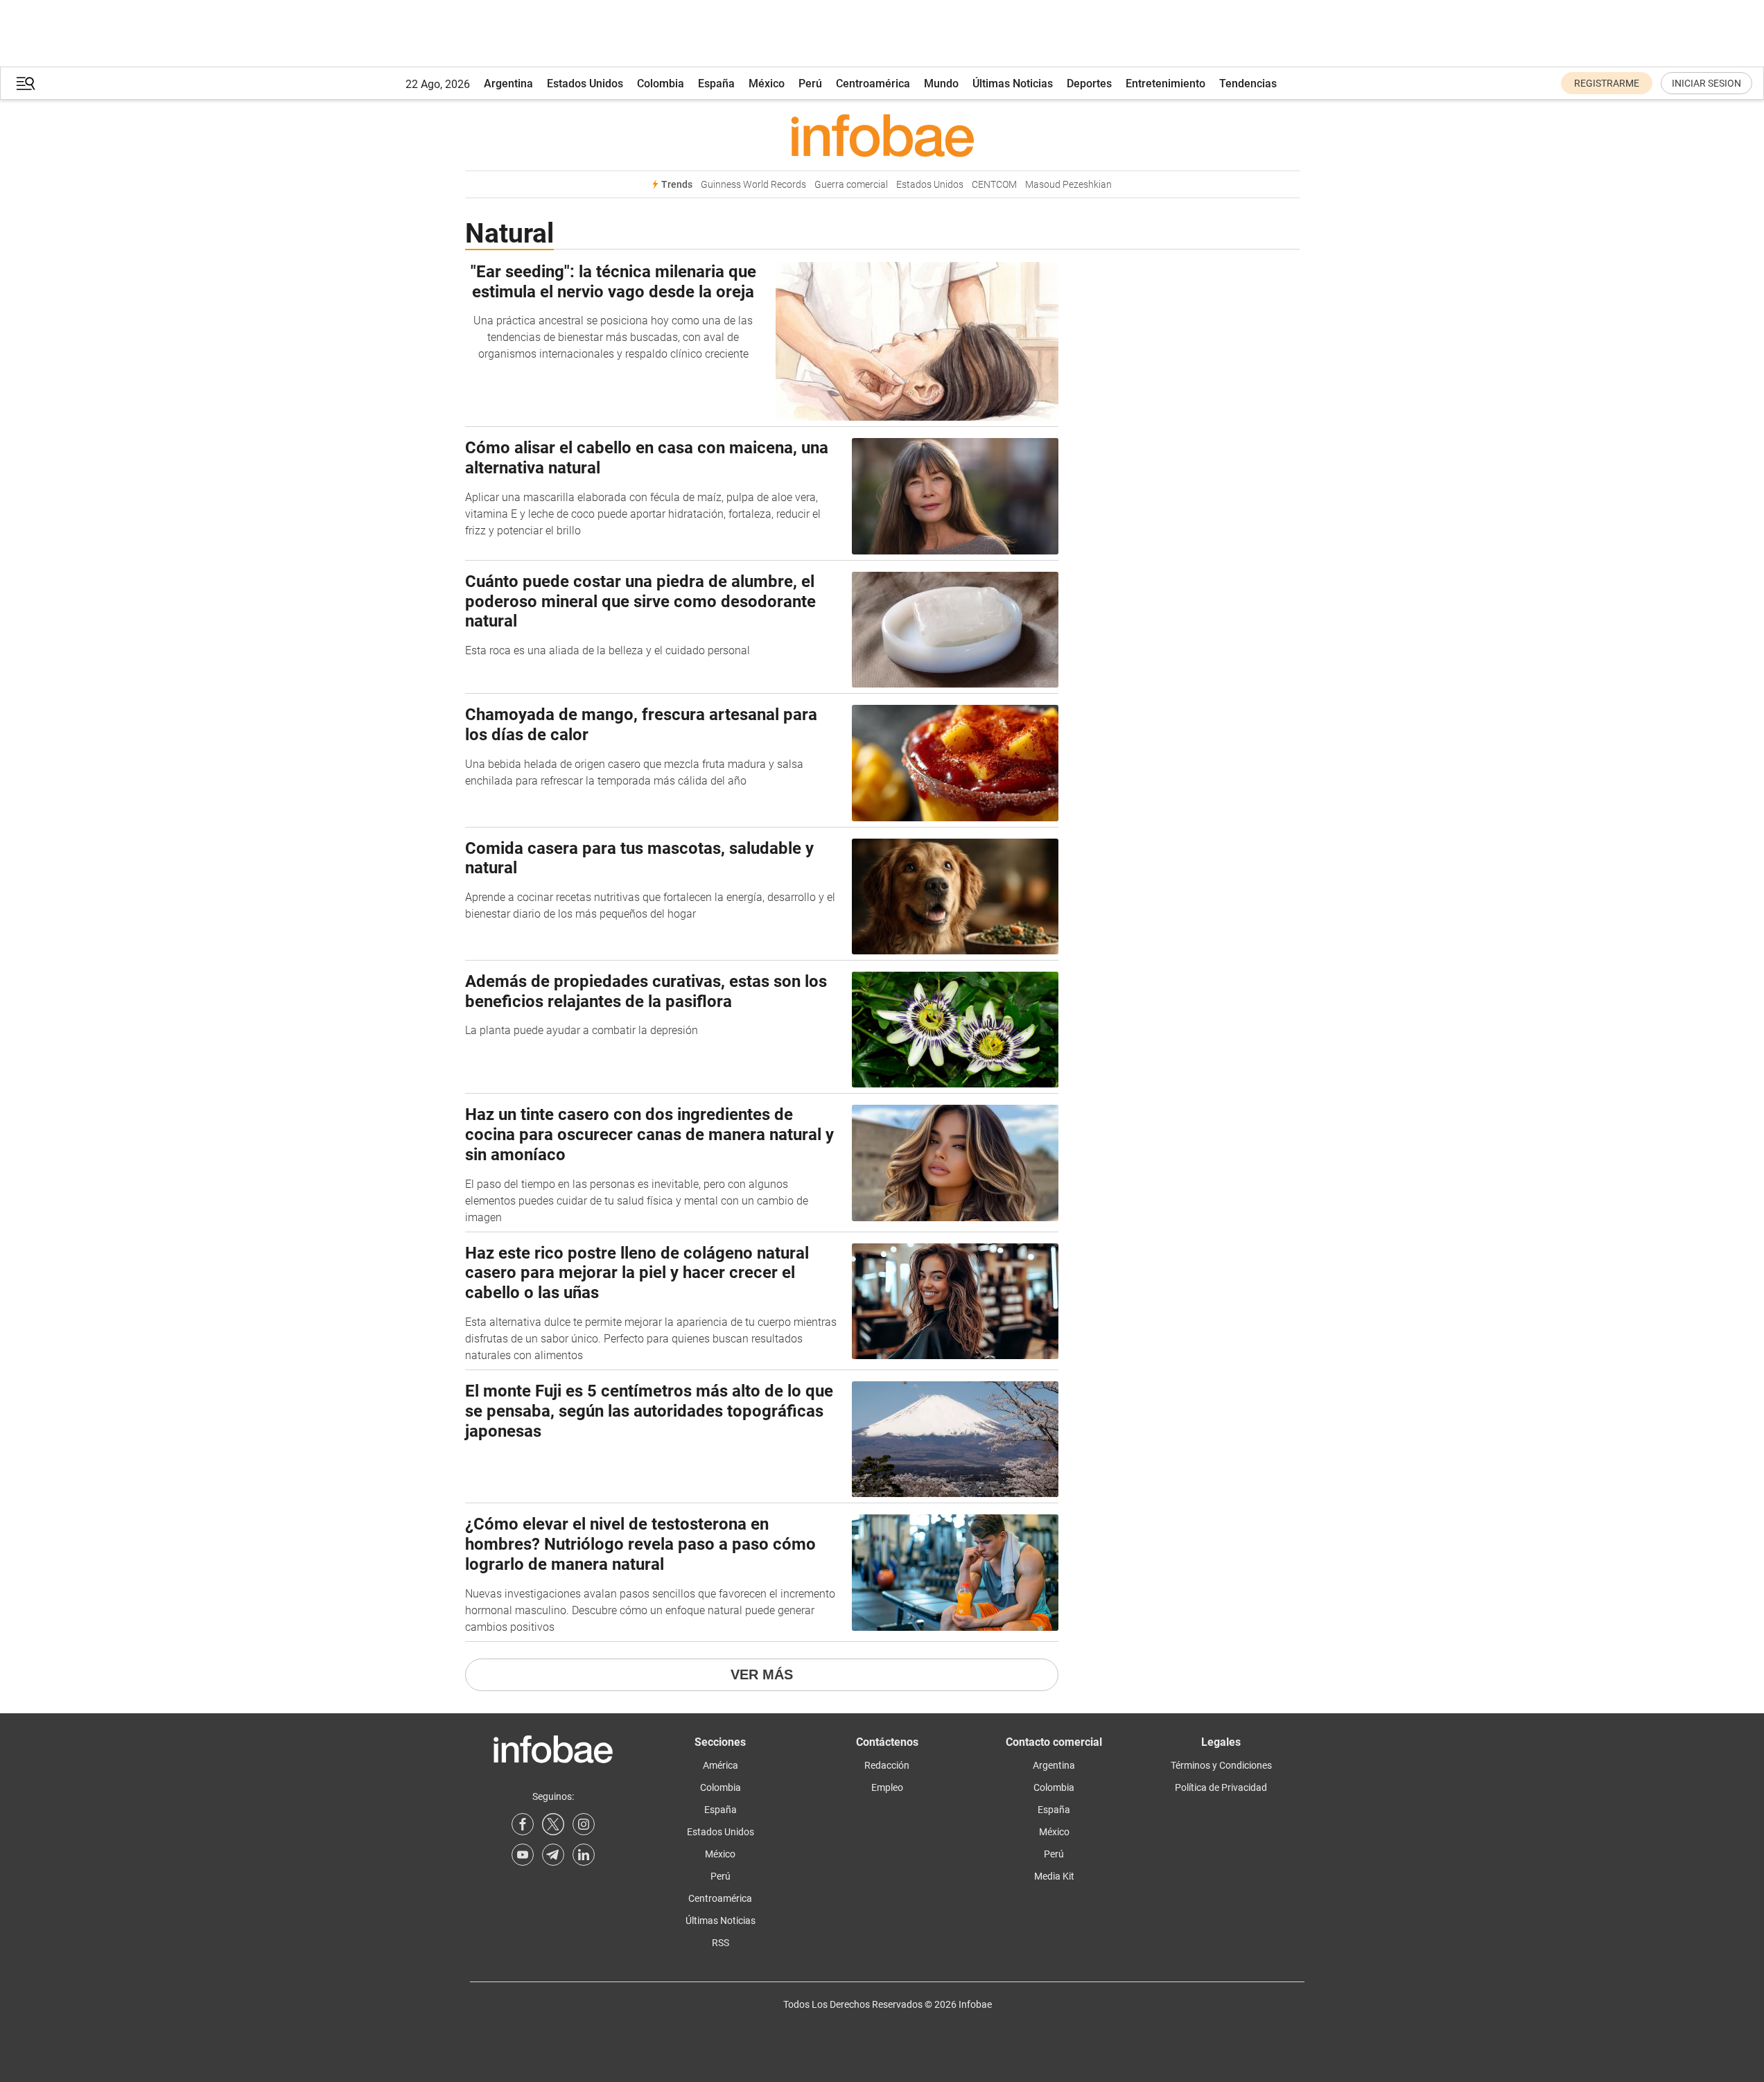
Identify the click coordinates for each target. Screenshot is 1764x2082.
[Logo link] (882, 135)
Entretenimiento (1165, 84)
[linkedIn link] (584, 1855)
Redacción (887, 1765)
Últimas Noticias (1013, 84)
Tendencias (1248, 84)
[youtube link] (523, 1855)
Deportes (1089, 84)
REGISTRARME (1607, 83)
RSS (721, 1943)
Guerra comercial (851, 185)
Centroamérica (873, 84)
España (716, 84)
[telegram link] (553, 1855)
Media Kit (1054, 1876)
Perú (810, 84)
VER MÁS (762, 1674)
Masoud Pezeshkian (1068, 185)
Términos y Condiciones (1221, 1765)
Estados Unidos (585, 84)
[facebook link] (523, 1824)
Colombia (661, 84)
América (721, 1765)
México (767, 84)
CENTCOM (994, 185)
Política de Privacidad (1221, 1787)
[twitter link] (553, 1824)
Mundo (941, 84)
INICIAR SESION (1706, 83)
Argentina (508, 84)
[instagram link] (584, 1824)
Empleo (887, 1787)
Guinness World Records (753, 185)
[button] (26, 84)
